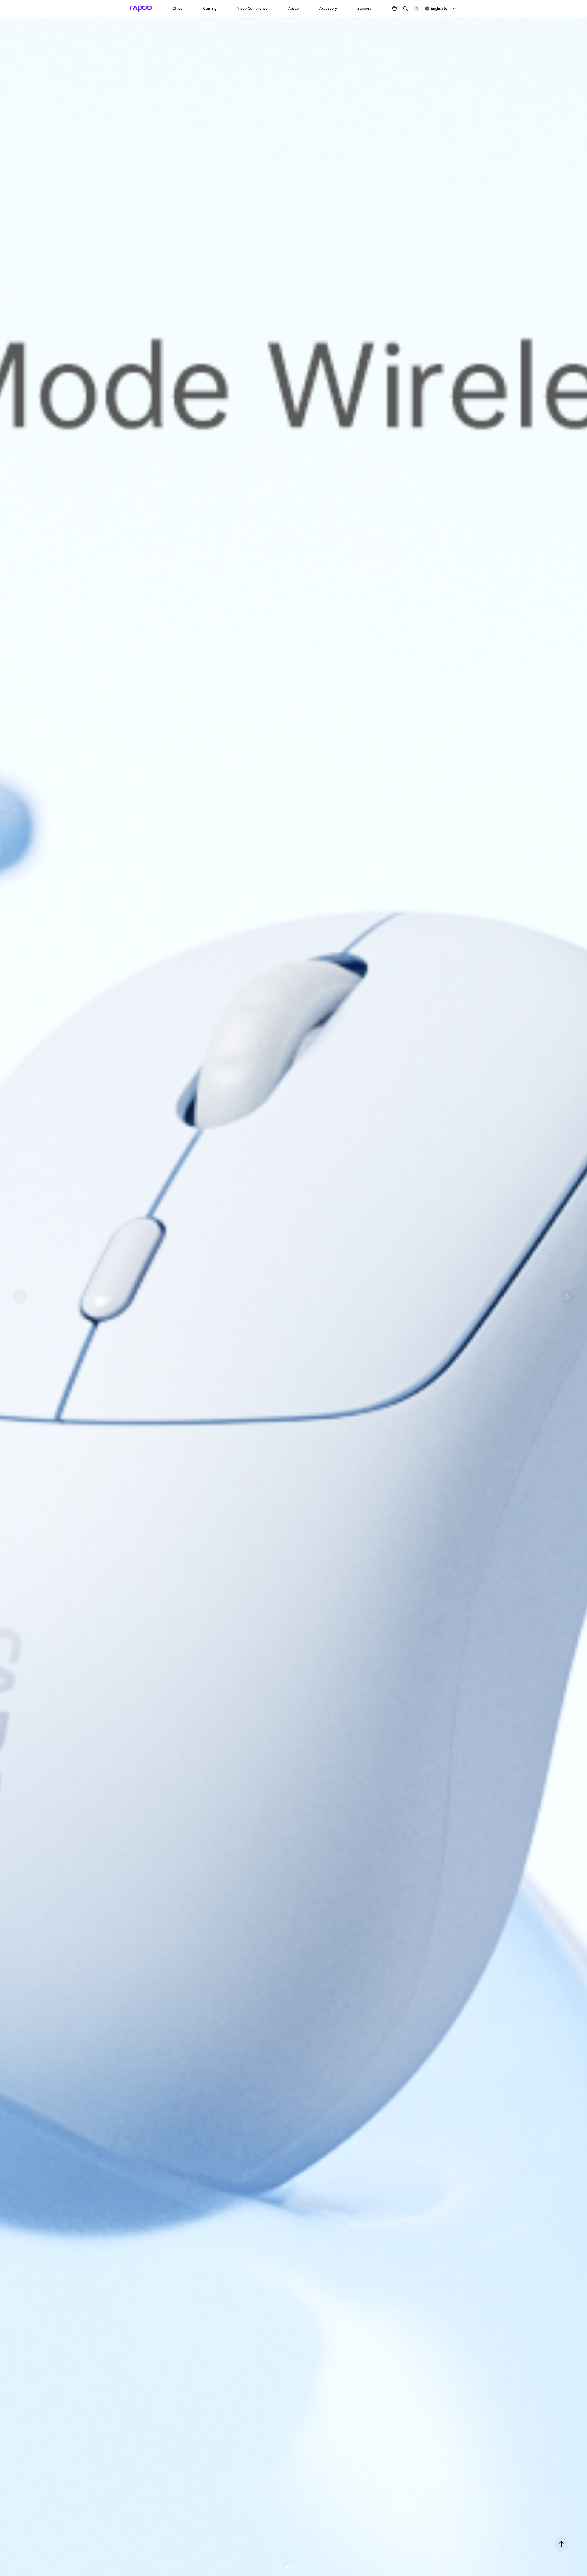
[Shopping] (394, 9)
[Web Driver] (416, 9)
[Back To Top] (561, 2544)
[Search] (405, 9)
